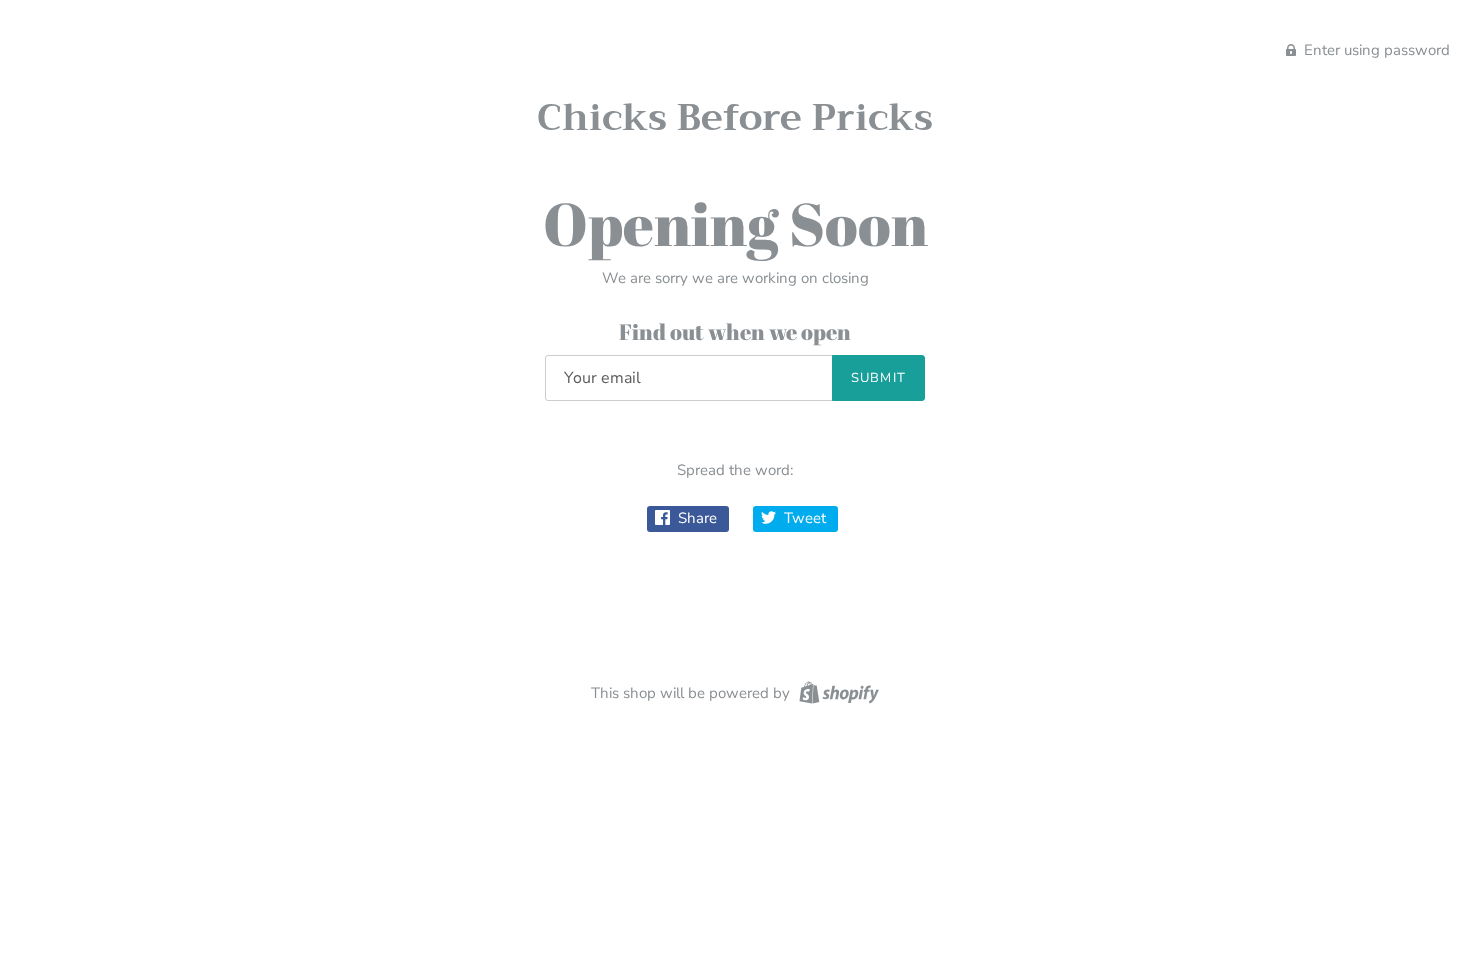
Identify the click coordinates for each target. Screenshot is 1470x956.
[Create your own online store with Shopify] (836, 692)
